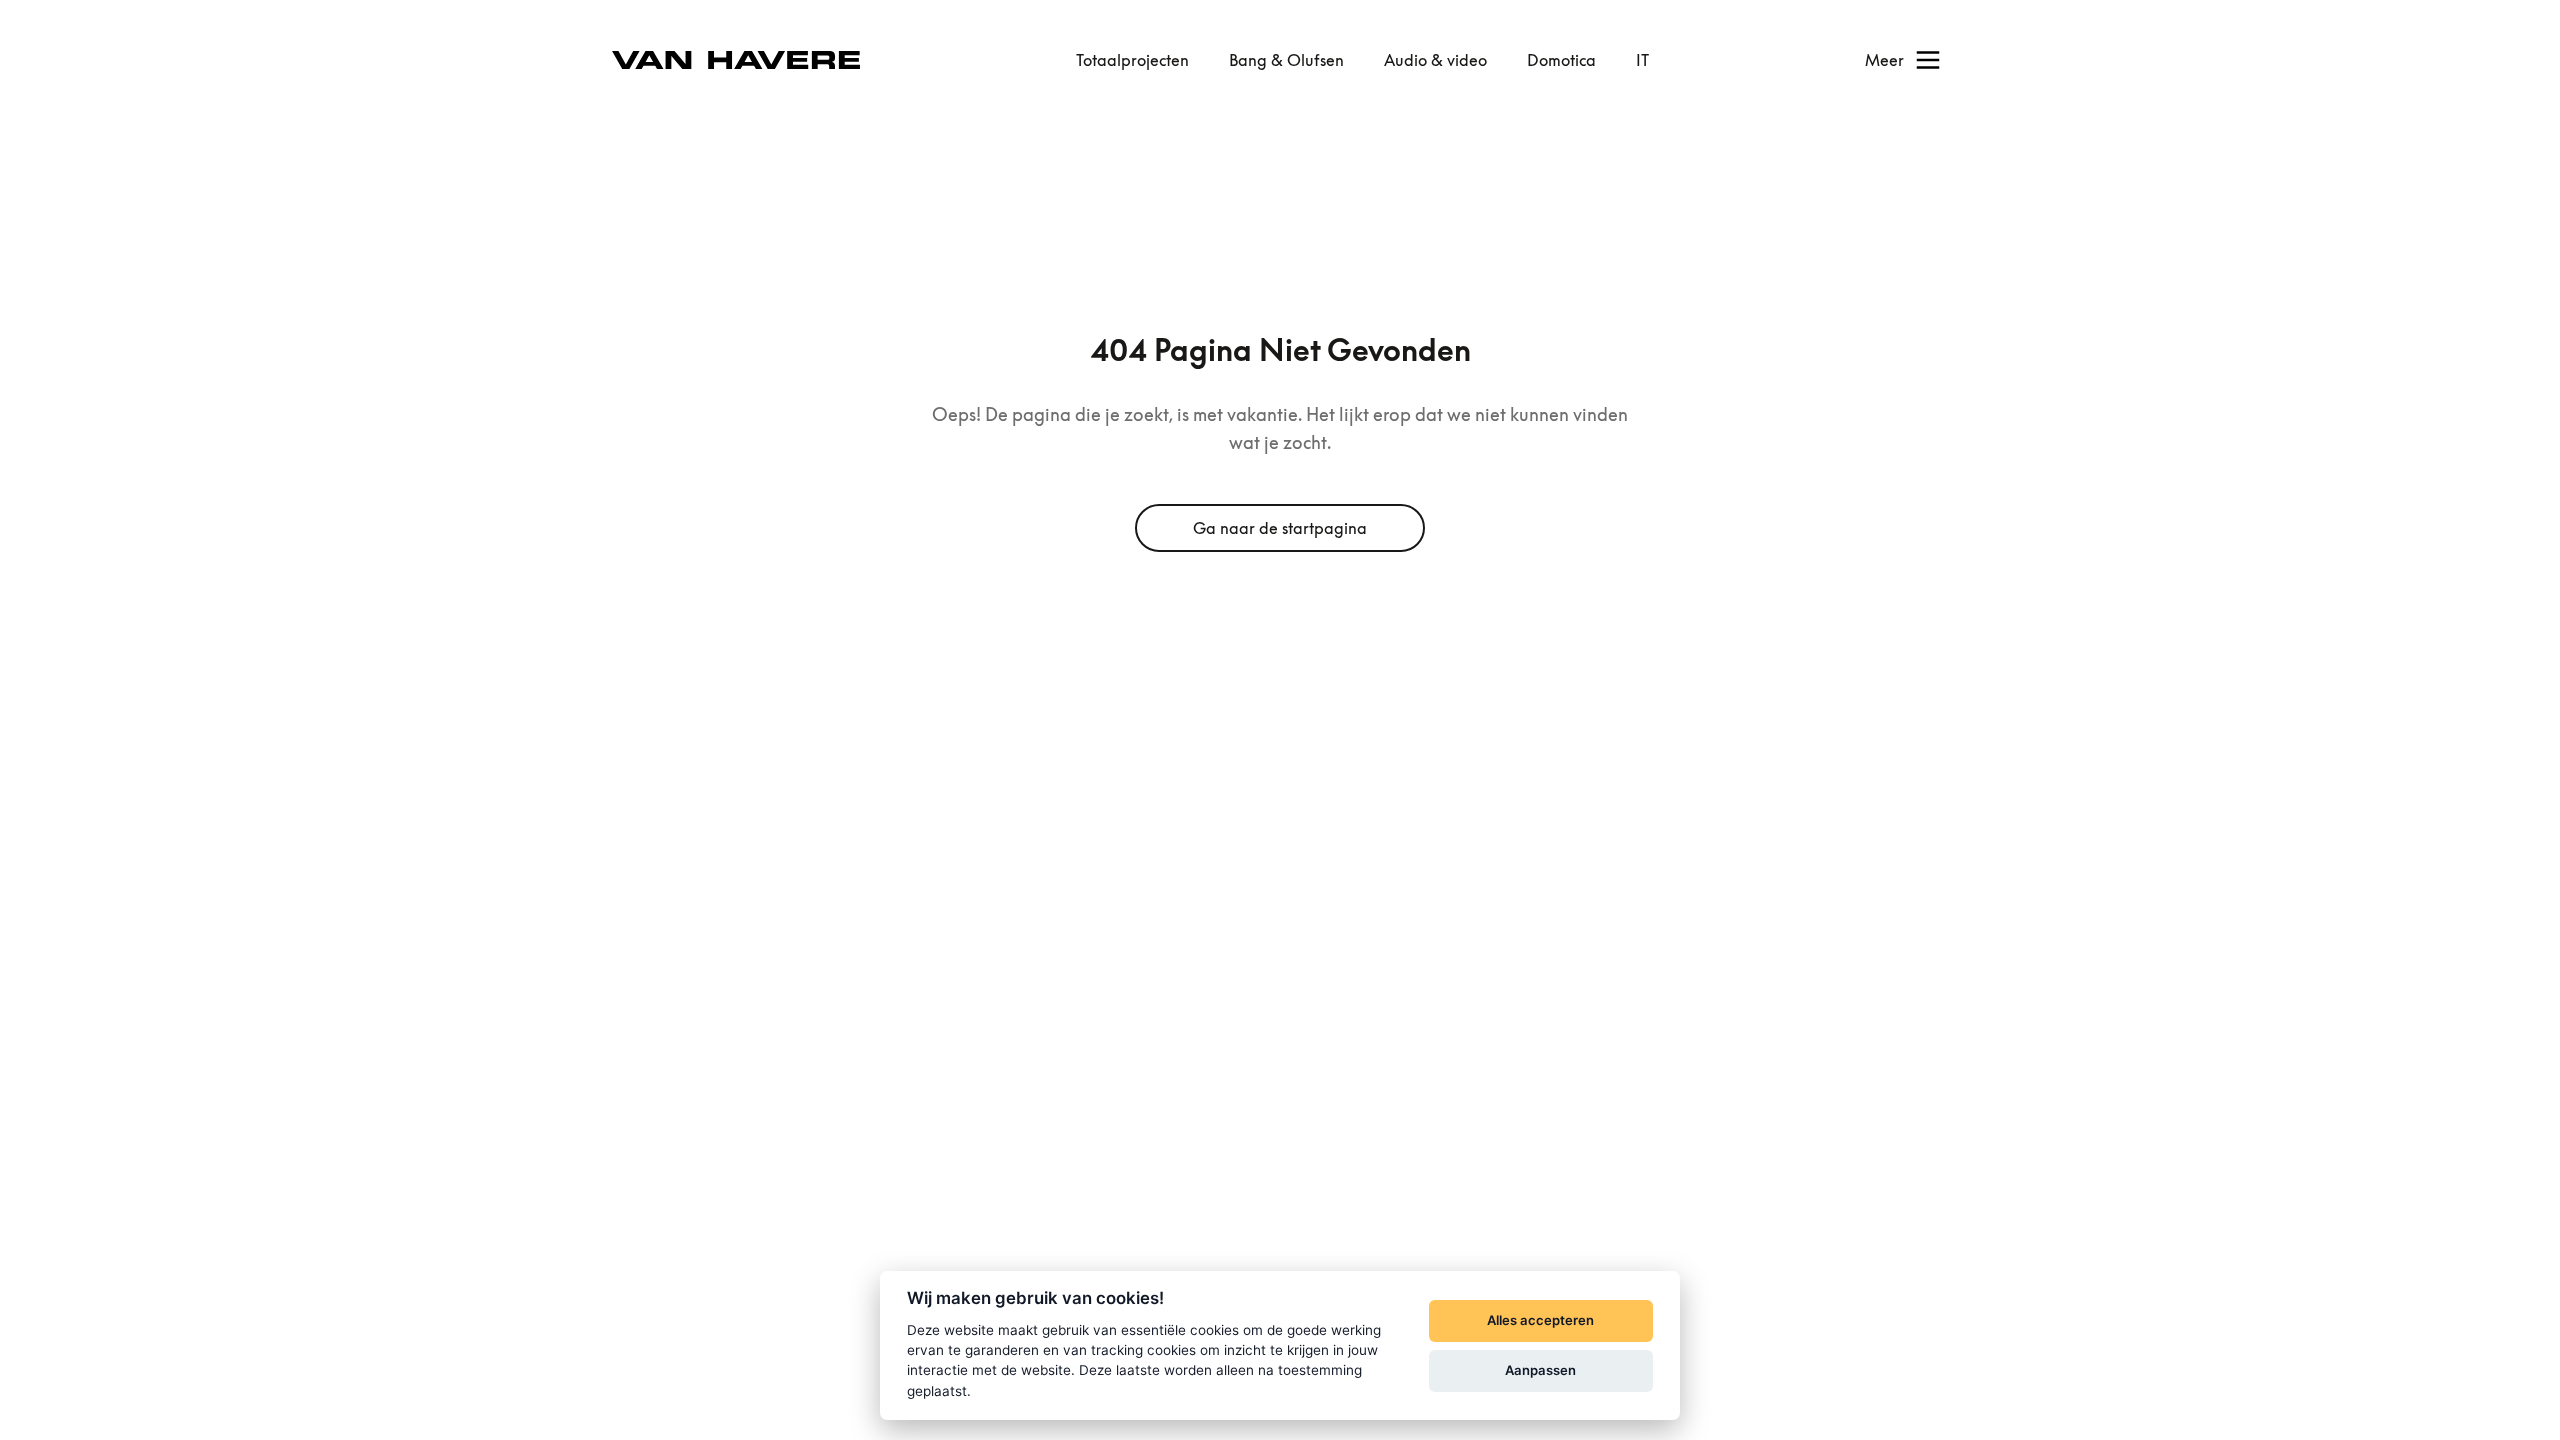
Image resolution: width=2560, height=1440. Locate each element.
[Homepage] (736, 60)
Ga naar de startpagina (1280, 528)
